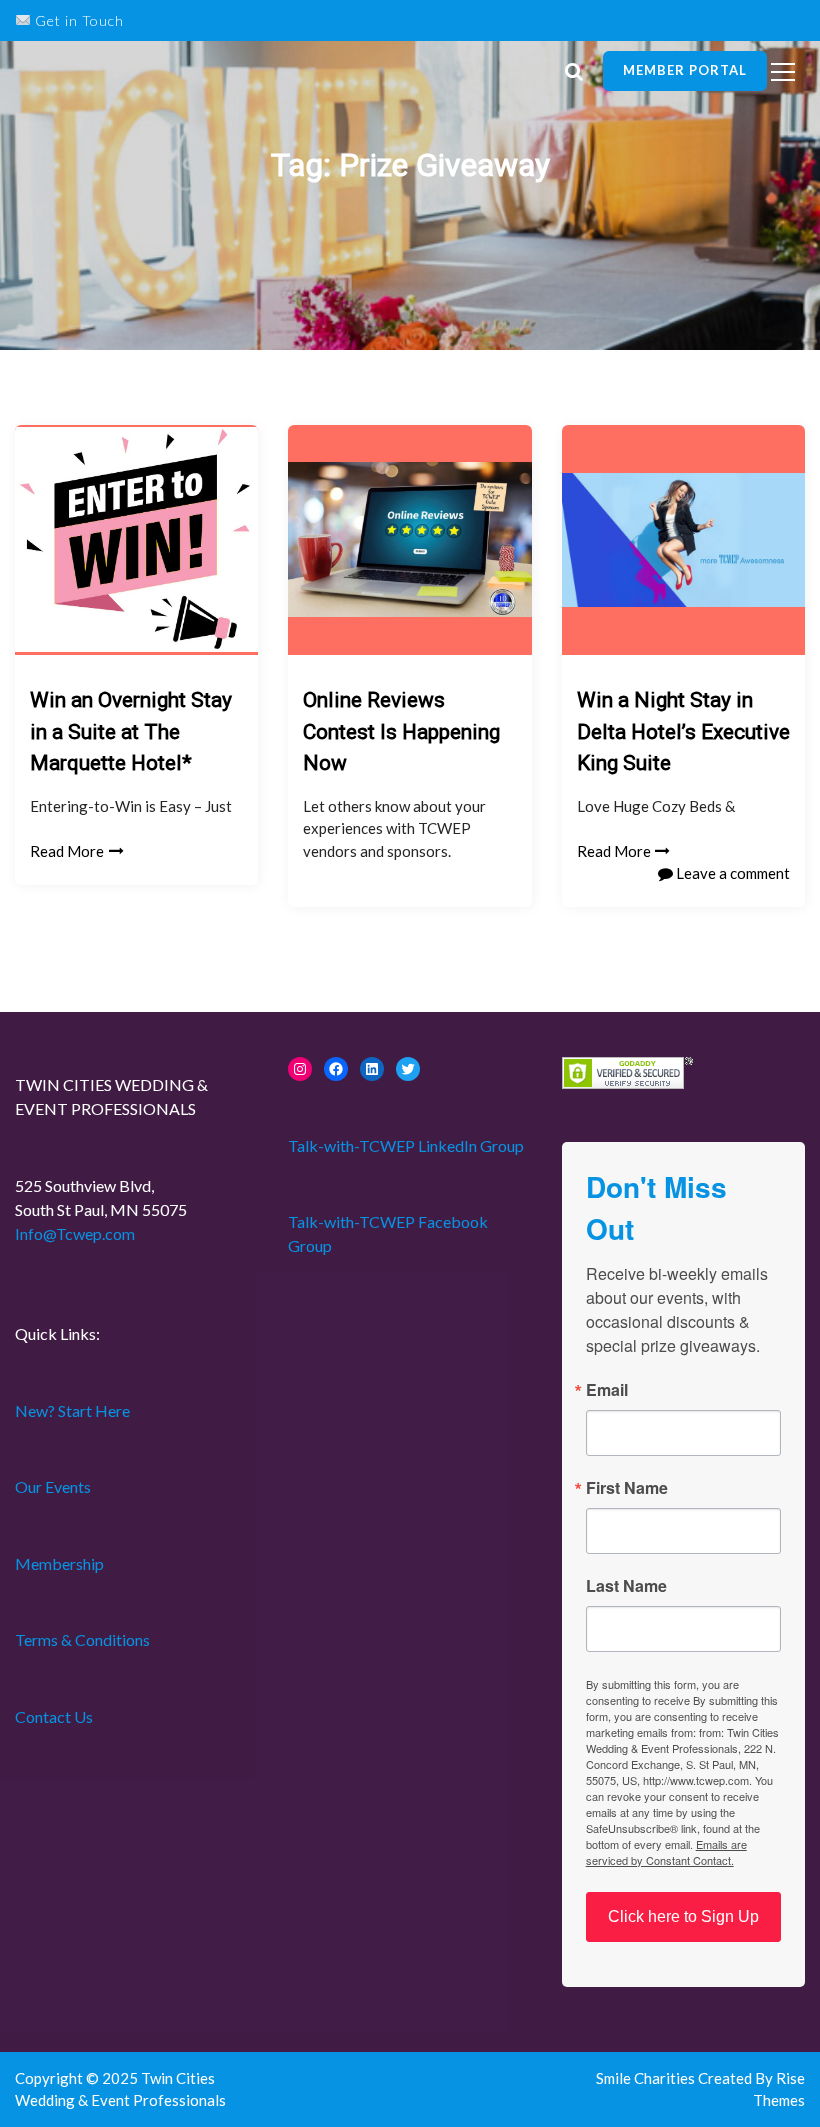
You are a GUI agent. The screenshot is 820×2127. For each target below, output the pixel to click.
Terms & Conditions (82, 1639)
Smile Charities (647, 2078)
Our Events (53, 1486)
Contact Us (54, 1716)
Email (607, 1390)
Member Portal (685, 70)
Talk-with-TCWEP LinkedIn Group (406, 1145)
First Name (627, 1488)
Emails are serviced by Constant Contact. (666, 1852)
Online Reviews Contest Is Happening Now (401, 731)
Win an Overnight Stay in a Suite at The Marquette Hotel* (131, 731)
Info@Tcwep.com (75, 1233)
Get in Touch (77, 20)
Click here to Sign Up (683, 1916)
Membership (59, 1563)
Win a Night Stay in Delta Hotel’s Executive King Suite (683, 731)
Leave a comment (731, 873)
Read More (67, 851)
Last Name (626, 1586)
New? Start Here (72, 1410)
